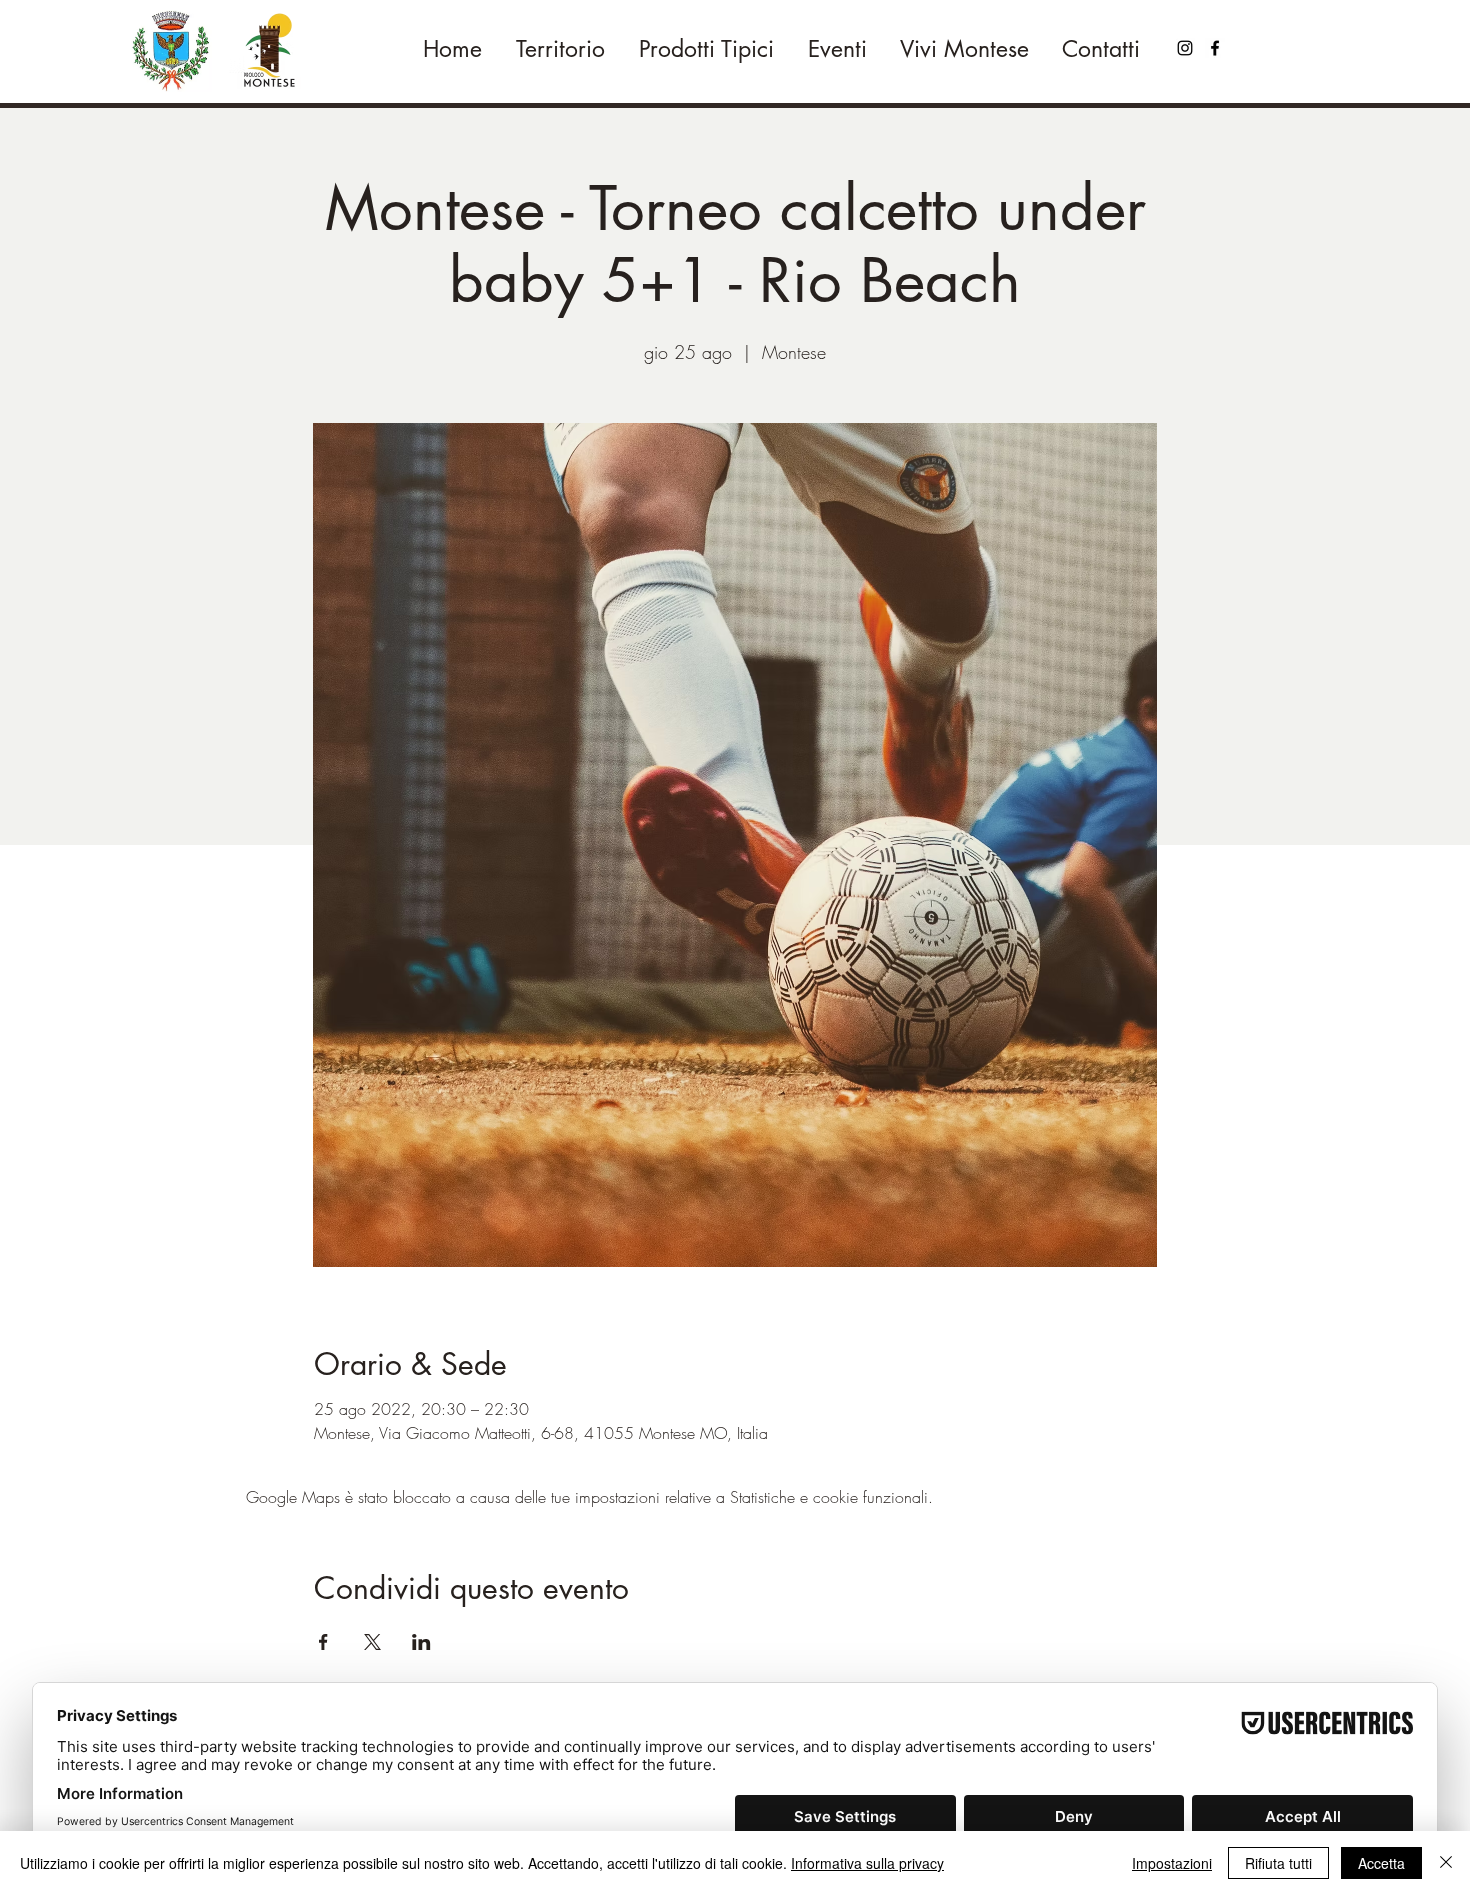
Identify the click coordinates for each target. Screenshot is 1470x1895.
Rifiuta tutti (1278, 1863)
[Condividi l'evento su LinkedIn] (421, 1642)
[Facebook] (1215, 48)
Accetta (1381, 1863)
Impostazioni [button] (1172, 1863)
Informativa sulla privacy (867, 1863)
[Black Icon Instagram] (1185, 48)
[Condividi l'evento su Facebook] (323, 1642)
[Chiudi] (1446, 1863)
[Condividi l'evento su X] (372, 1642)
